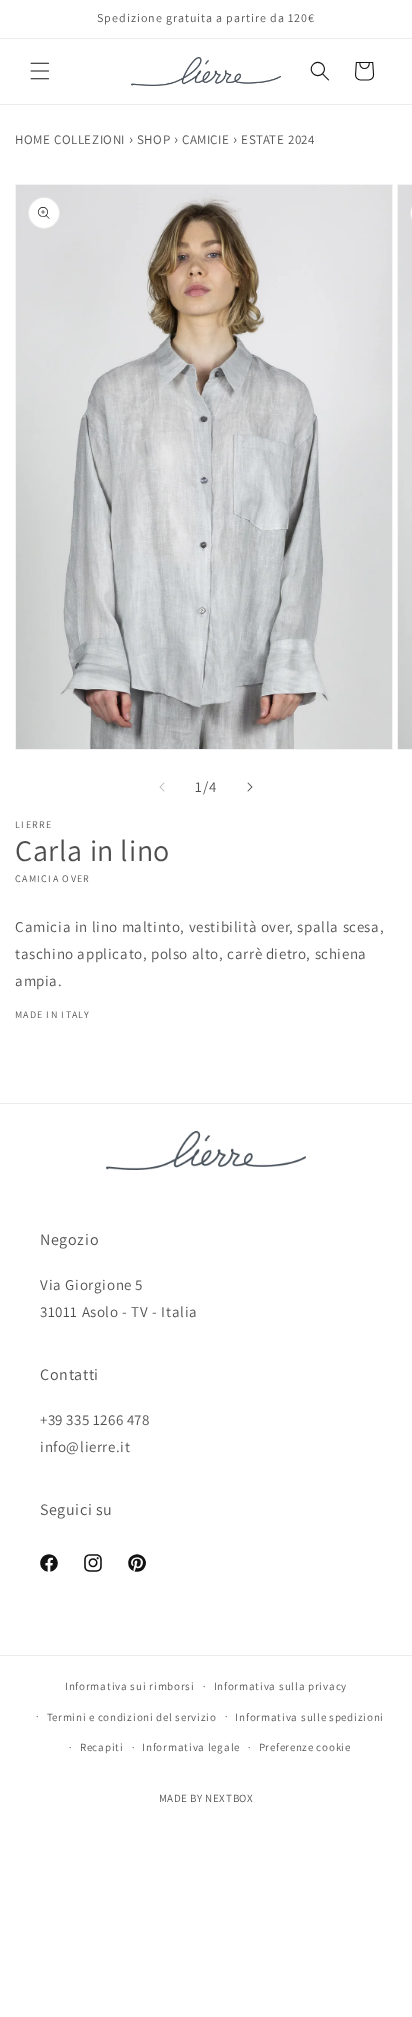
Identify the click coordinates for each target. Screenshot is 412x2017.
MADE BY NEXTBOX (206, 1798)
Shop (155, 139)
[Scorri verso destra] (250, 787)
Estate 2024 (278, 139)
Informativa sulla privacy (281, 1686)
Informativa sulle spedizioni (309, 1717)
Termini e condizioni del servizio (132, 1717)
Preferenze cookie (305, 1747)
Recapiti (102, 1747)
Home (34, 139)
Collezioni (91, 139)
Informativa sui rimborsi (130, 1686)
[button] (40, 71)
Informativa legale (191, 1747)
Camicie (207, 139)
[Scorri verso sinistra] (162, 787)
